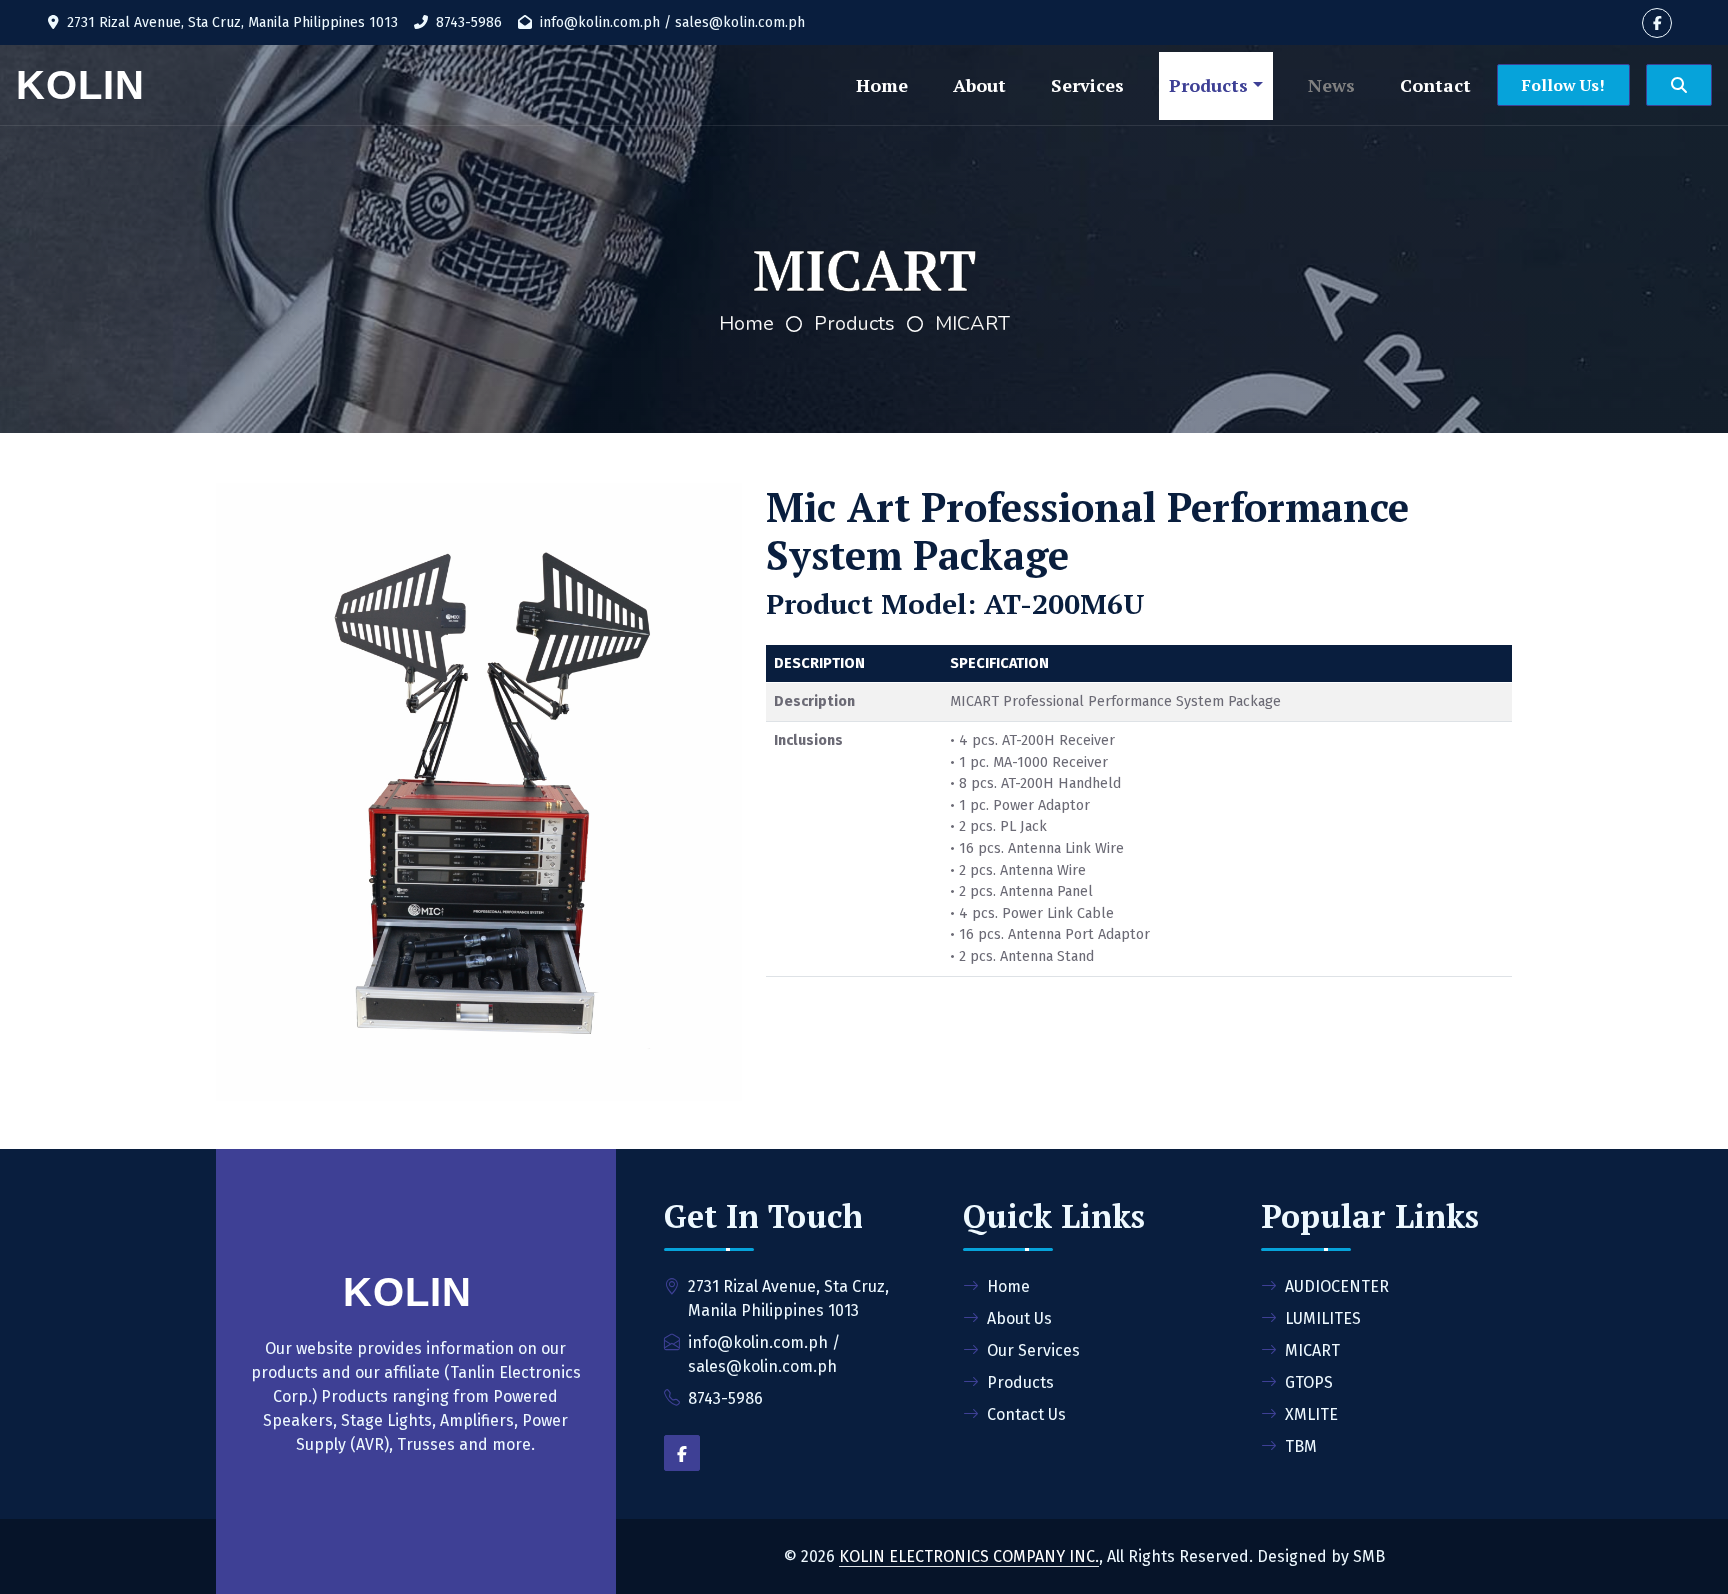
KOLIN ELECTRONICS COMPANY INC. (969, 1556)
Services (1087, 85)
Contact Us (1026, 1414)
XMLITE (1311, 1414)
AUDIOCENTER (1337, 1286)
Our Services (1033, 1350)
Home (882, 85)
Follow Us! (1563, 85)
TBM (1301, 1446)
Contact (1435, 85)
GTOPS (1309, 1382)
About (979, 85)
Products (1208, 85)
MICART (972, 323)
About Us (1019, 1318)
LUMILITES (1323, 1318)
